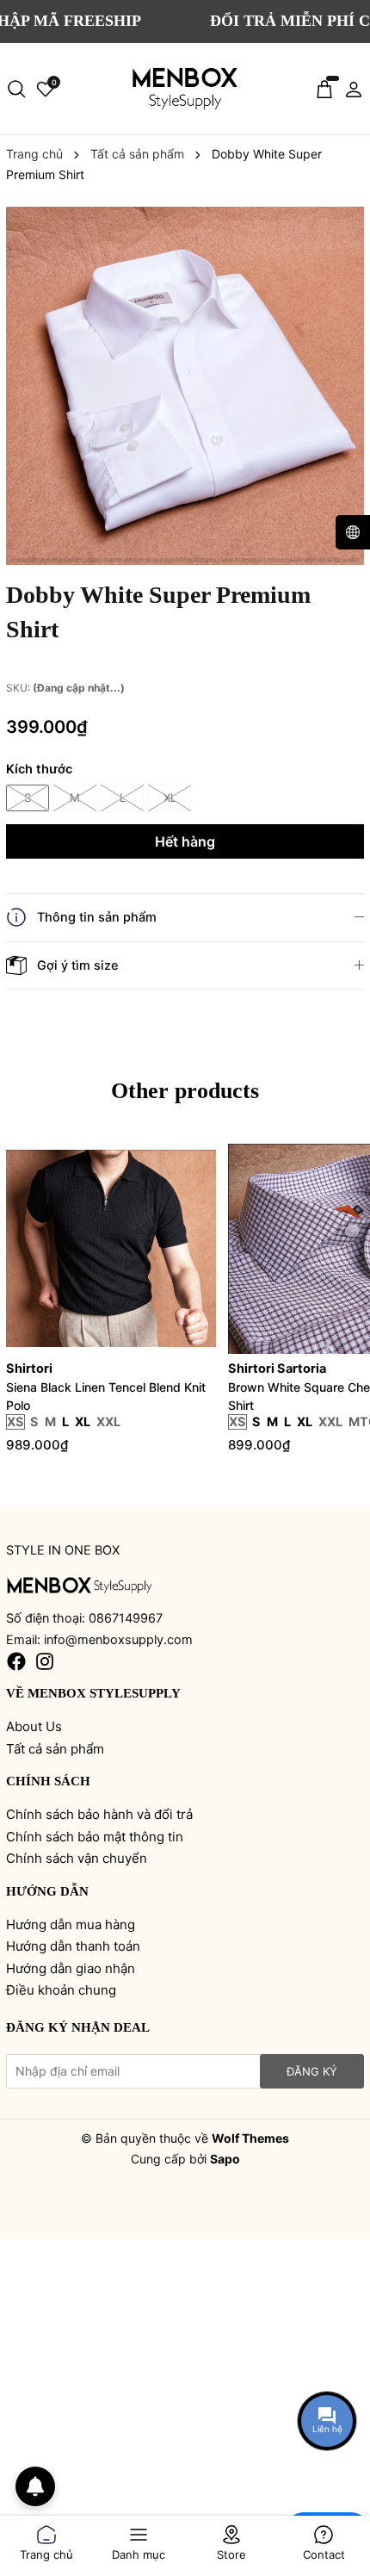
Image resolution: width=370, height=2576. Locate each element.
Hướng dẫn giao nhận (71, 1968)
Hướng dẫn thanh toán (73, 1946)
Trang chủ (46, 2551)
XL (170, 798)
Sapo (225, 2159)
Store (231, 2551)
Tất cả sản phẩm (55, 1749)
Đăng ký (312, 2071)
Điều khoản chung (61, 1990)
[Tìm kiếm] (16, 89)
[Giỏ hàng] (324, 89)
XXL (108, 1422)
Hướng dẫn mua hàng (71, 1924)
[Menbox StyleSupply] (80, 1584)
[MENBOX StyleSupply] (185, 89)
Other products (185, 1091)
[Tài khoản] (354, 89)
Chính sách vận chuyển (77, 1858)
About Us (34, 1726)
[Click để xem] (185, 386)
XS (15, 1422)
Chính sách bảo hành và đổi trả (99, 1814)
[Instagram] (45, 1661)
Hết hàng (185, 841)
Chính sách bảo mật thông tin (95, 1837)
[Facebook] (16, 1661)
